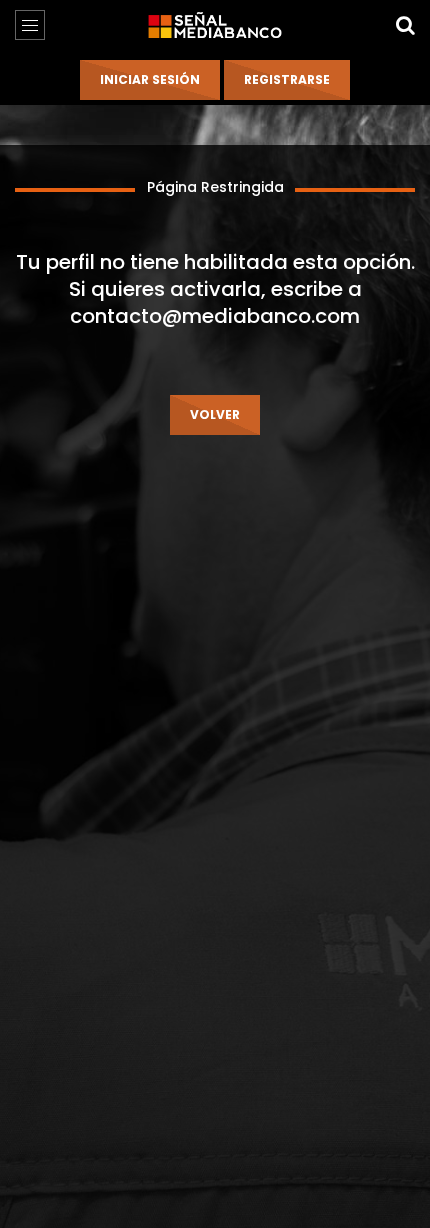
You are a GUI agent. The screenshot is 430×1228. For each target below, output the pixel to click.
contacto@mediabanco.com (215, 316)
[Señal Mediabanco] (215, 25)
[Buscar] (405, 25)
